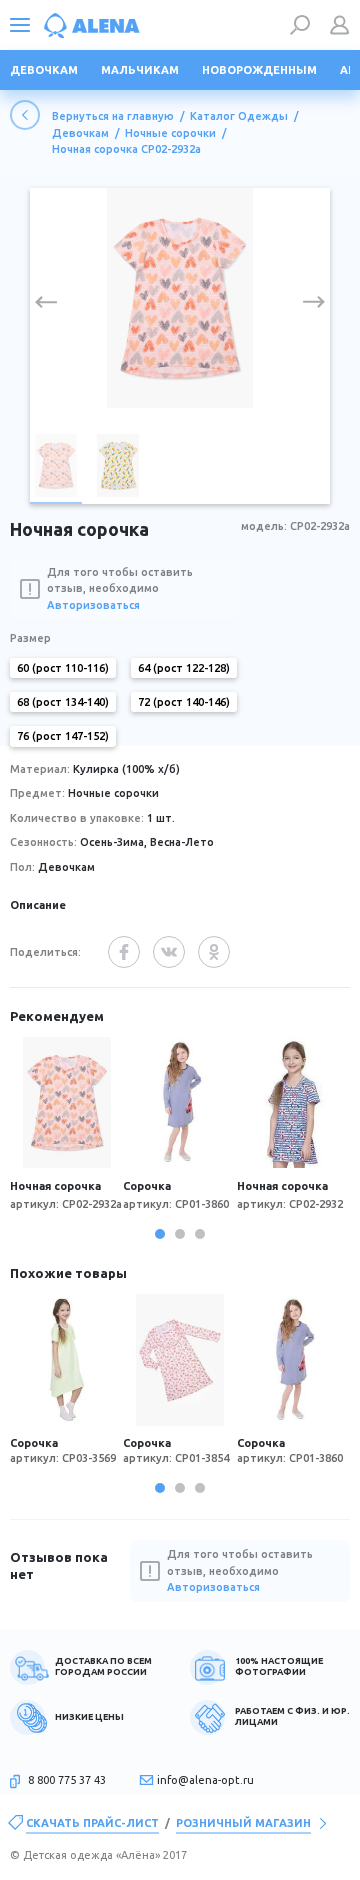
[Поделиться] (124, 952)
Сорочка (147, 1186)
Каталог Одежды (239, 116)
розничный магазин (243, 1823)
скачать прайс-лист (92, 1823)
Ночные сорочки (170, 133)
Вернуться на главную (113, 116)
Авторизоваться (93, 605)
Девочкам (80, 133)
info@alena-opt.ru (205, 1780)
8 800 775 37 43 (67, 1780)
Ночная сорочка (55, 1186)
